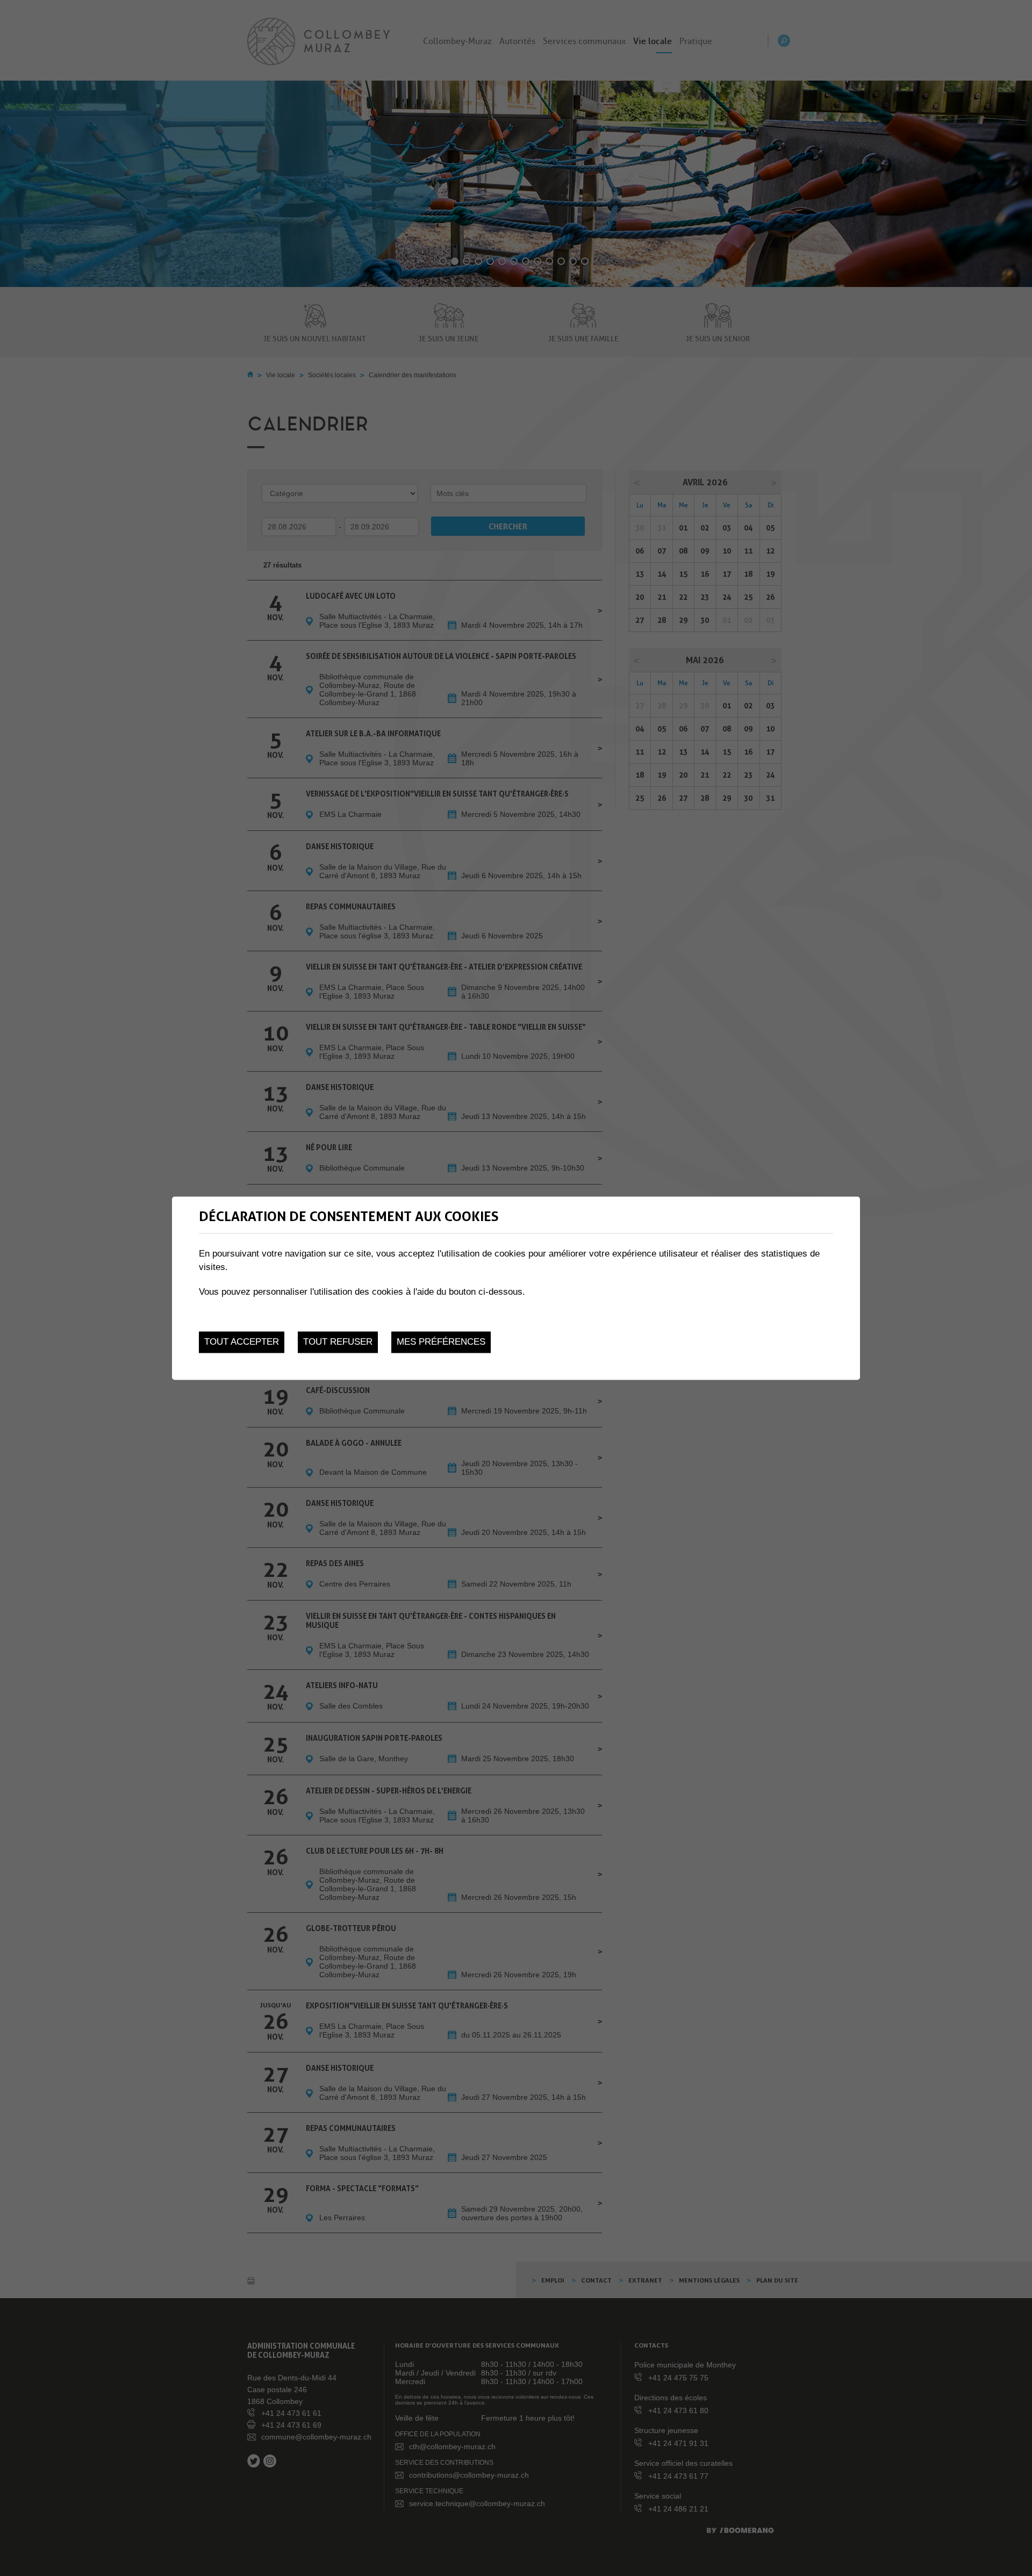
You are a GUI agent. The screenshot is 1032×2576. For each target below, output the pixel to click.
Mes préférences (441, 1342)
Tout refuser (338, 1342)
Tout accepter (242, 1342)
